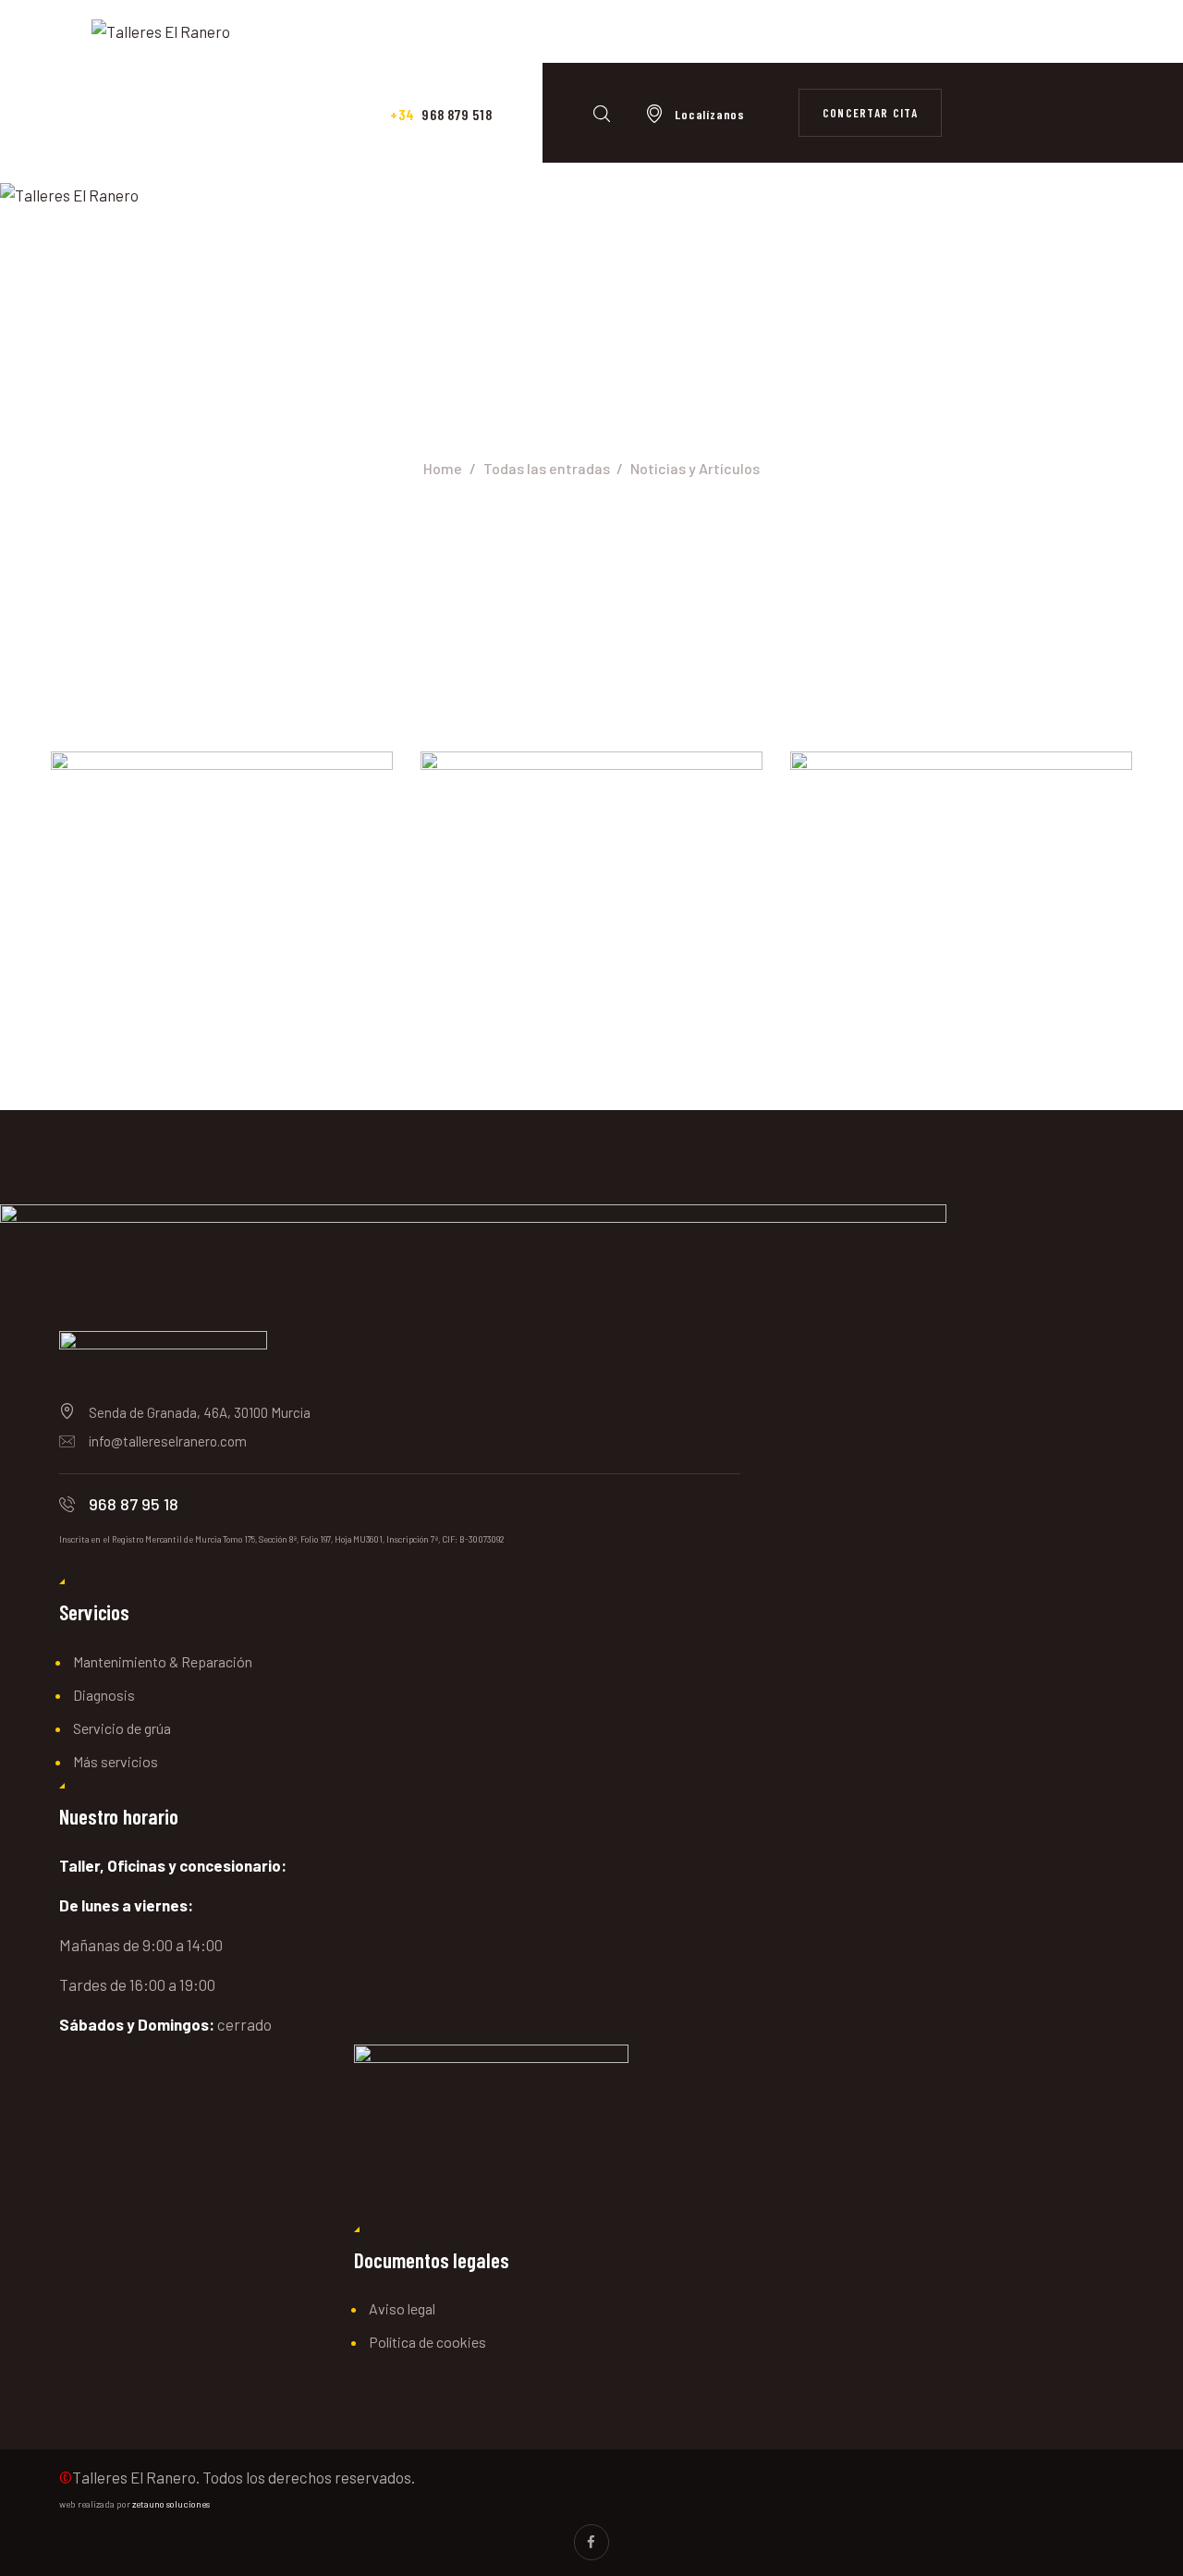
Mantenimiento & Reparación (163, 1661)
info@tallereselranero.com (168, 1441)
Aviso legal (402, 2308)
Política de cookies (427, 2342)
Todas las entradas (547, 468)
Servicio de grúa (122, 1728)
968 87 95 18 (134, 1504)
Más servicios (116, 1761)
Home (443, 468)
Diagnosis (104, 1695)
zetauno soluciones (171, 2504)
